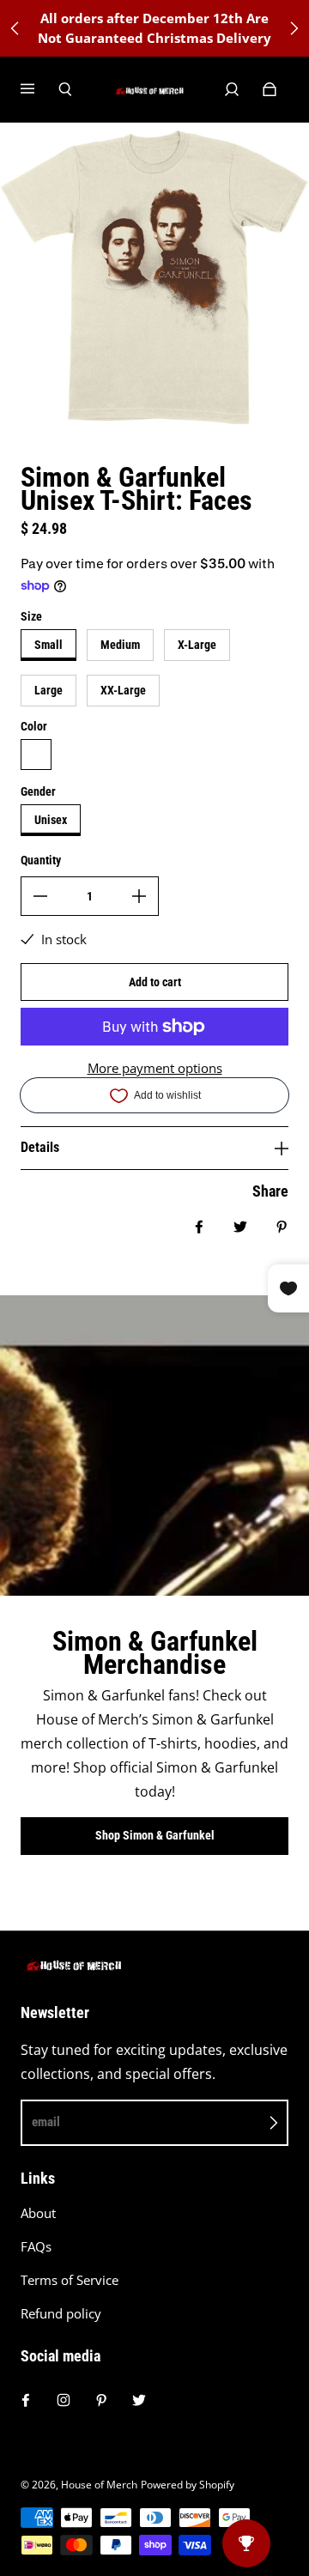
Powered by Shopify (188, 2485)
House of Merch (99, 2485)
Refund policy (61, 2314)
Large (48, 690)
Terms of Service (70, 2280)
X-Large (197, 645)
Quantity (41, 860)
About (38, 2213)
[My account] (232, 89)
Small (48, 645)
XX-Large (123, 690)
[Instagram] (64, 2400)
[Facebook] (26, 2400)
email (46, 2122)
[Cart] (270, 89)
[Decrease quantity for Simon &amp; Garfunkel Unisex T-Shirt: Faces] (40, 896)
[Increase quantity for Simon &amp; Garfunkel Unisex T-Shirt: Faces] (139, 896)
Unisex (51, 820)
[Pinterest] (101, 2400)
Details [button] (40, 1147)
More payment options (155, 1068)
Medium (120, 645)
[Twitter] (139, 2400)
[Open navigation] (39, 89)
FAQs (36, 2247)
